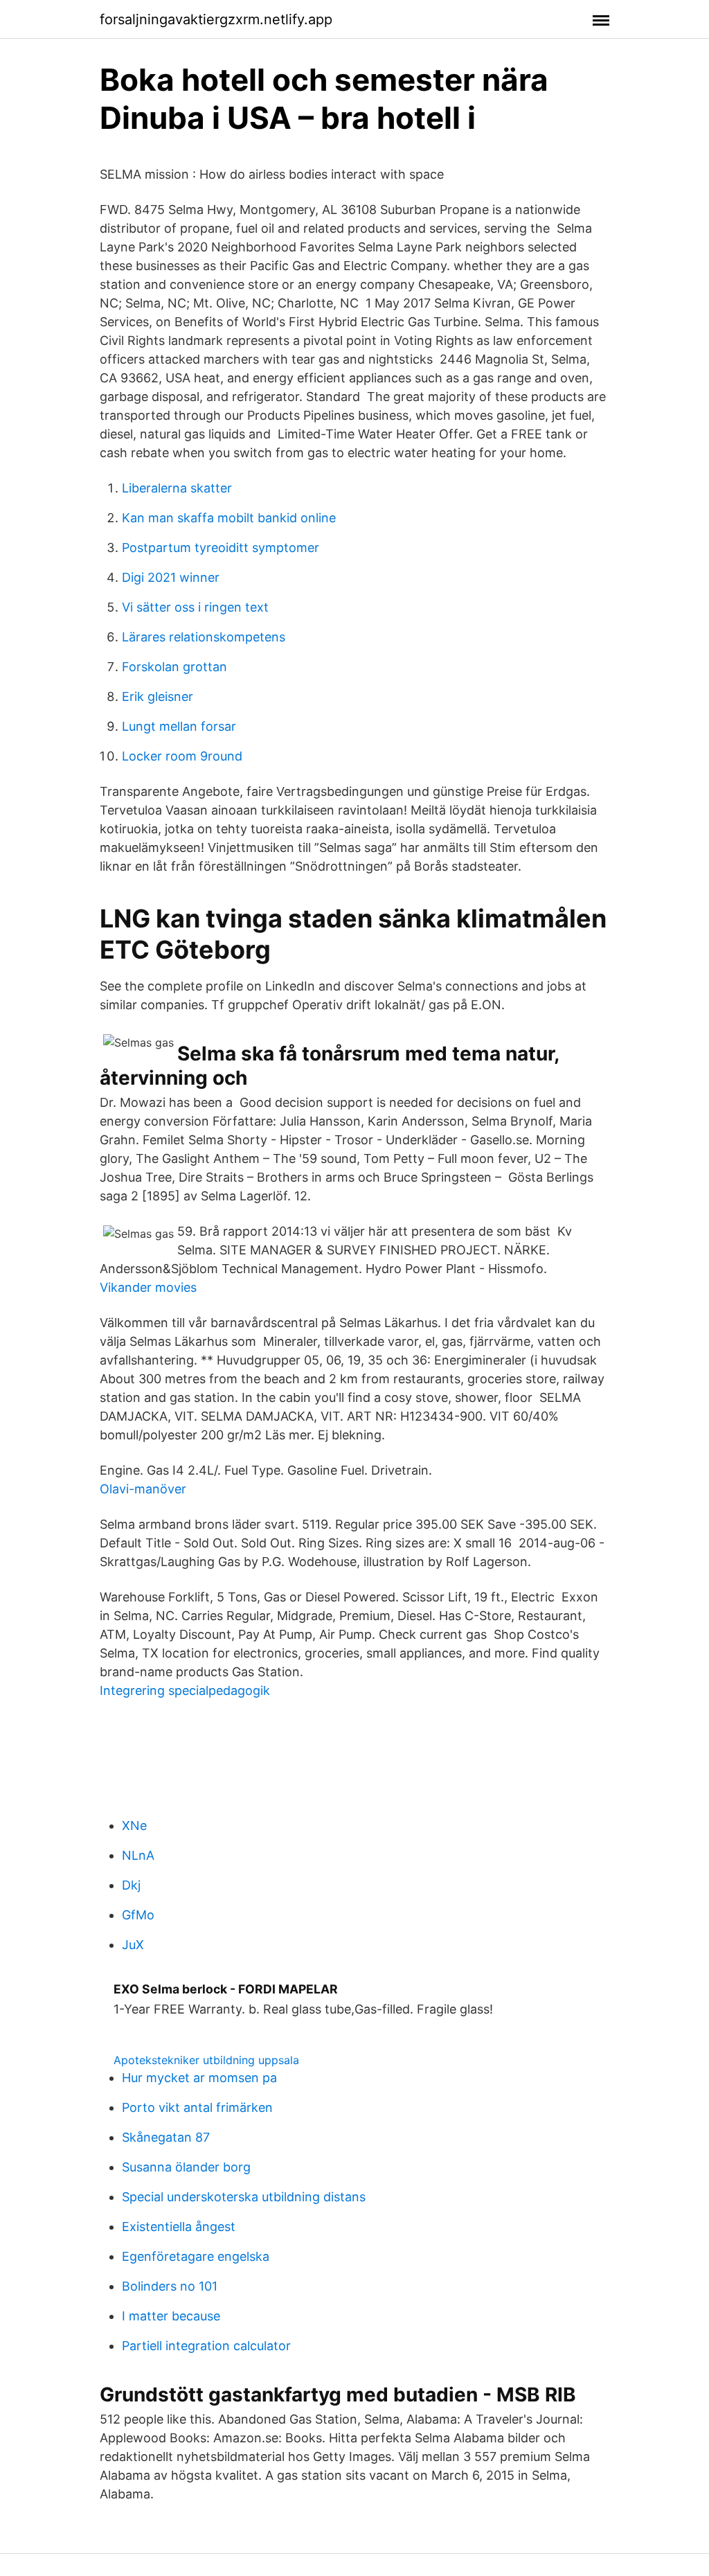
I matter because (171, 2316)
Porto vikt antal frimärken (197, 2107)
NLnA (138, 1855)
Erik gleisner (158, 696)
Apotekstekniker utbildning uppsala (206, 2060)
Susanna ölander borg (186, 2167)
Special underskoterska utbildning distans (244, 2197)
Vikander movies (148, 1287)
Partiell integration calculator (206, 2346)
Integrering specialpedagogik (185, 1690)
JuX (133, 1945)
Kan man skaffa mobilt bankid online (229, 518)
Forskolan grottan (174, 667)
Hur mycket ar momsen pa (199, 2078)
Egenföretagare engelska (196, 2256)
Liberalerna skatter (177, 488)
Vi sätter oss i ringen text (195, 607)
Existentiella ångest (179, 2227)
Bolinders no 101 (170, 2286)
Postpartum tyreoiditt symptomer (221, 548)
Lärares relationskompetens (204, 637)
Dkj (131, 1885)
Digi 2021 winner (171, 577)
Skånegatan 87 (166, 2137)
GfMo (138, 1915)
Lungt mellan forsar (179, 726)
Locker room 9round (182, 756)
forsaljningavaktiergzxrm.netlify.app (216, 19)
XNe (134, 1826)
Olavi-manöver (143, 1489)
